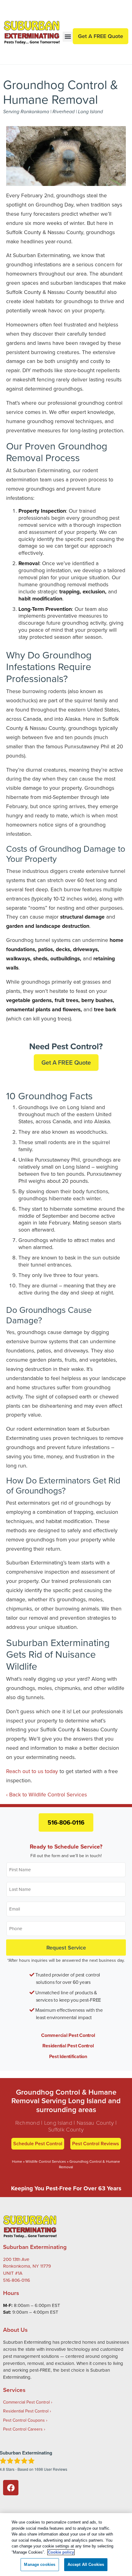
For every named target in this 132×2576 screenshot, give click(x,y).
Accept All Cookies (86, 2564)
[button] (68, 37)
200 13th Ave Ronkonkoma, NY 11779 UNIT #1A (27, 2266)
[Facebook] (11, 2488)
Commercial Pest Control (68, 2035)
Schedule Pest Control (38, 2144)
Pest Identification (68, 2056)
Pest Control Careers (23, 2429)
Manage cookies (40, 2564)
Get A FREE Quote (66, 1062)
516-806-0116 (66, 1822)
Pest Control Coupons (24, 2420)
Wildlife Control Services (46, 2161)
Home (17, 2161)
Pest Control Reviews (96, 2144)
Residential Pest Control (68, 2046)
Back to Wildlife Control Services (48, 1794)
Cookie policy (61, 2552)
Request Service (66, 1947)
